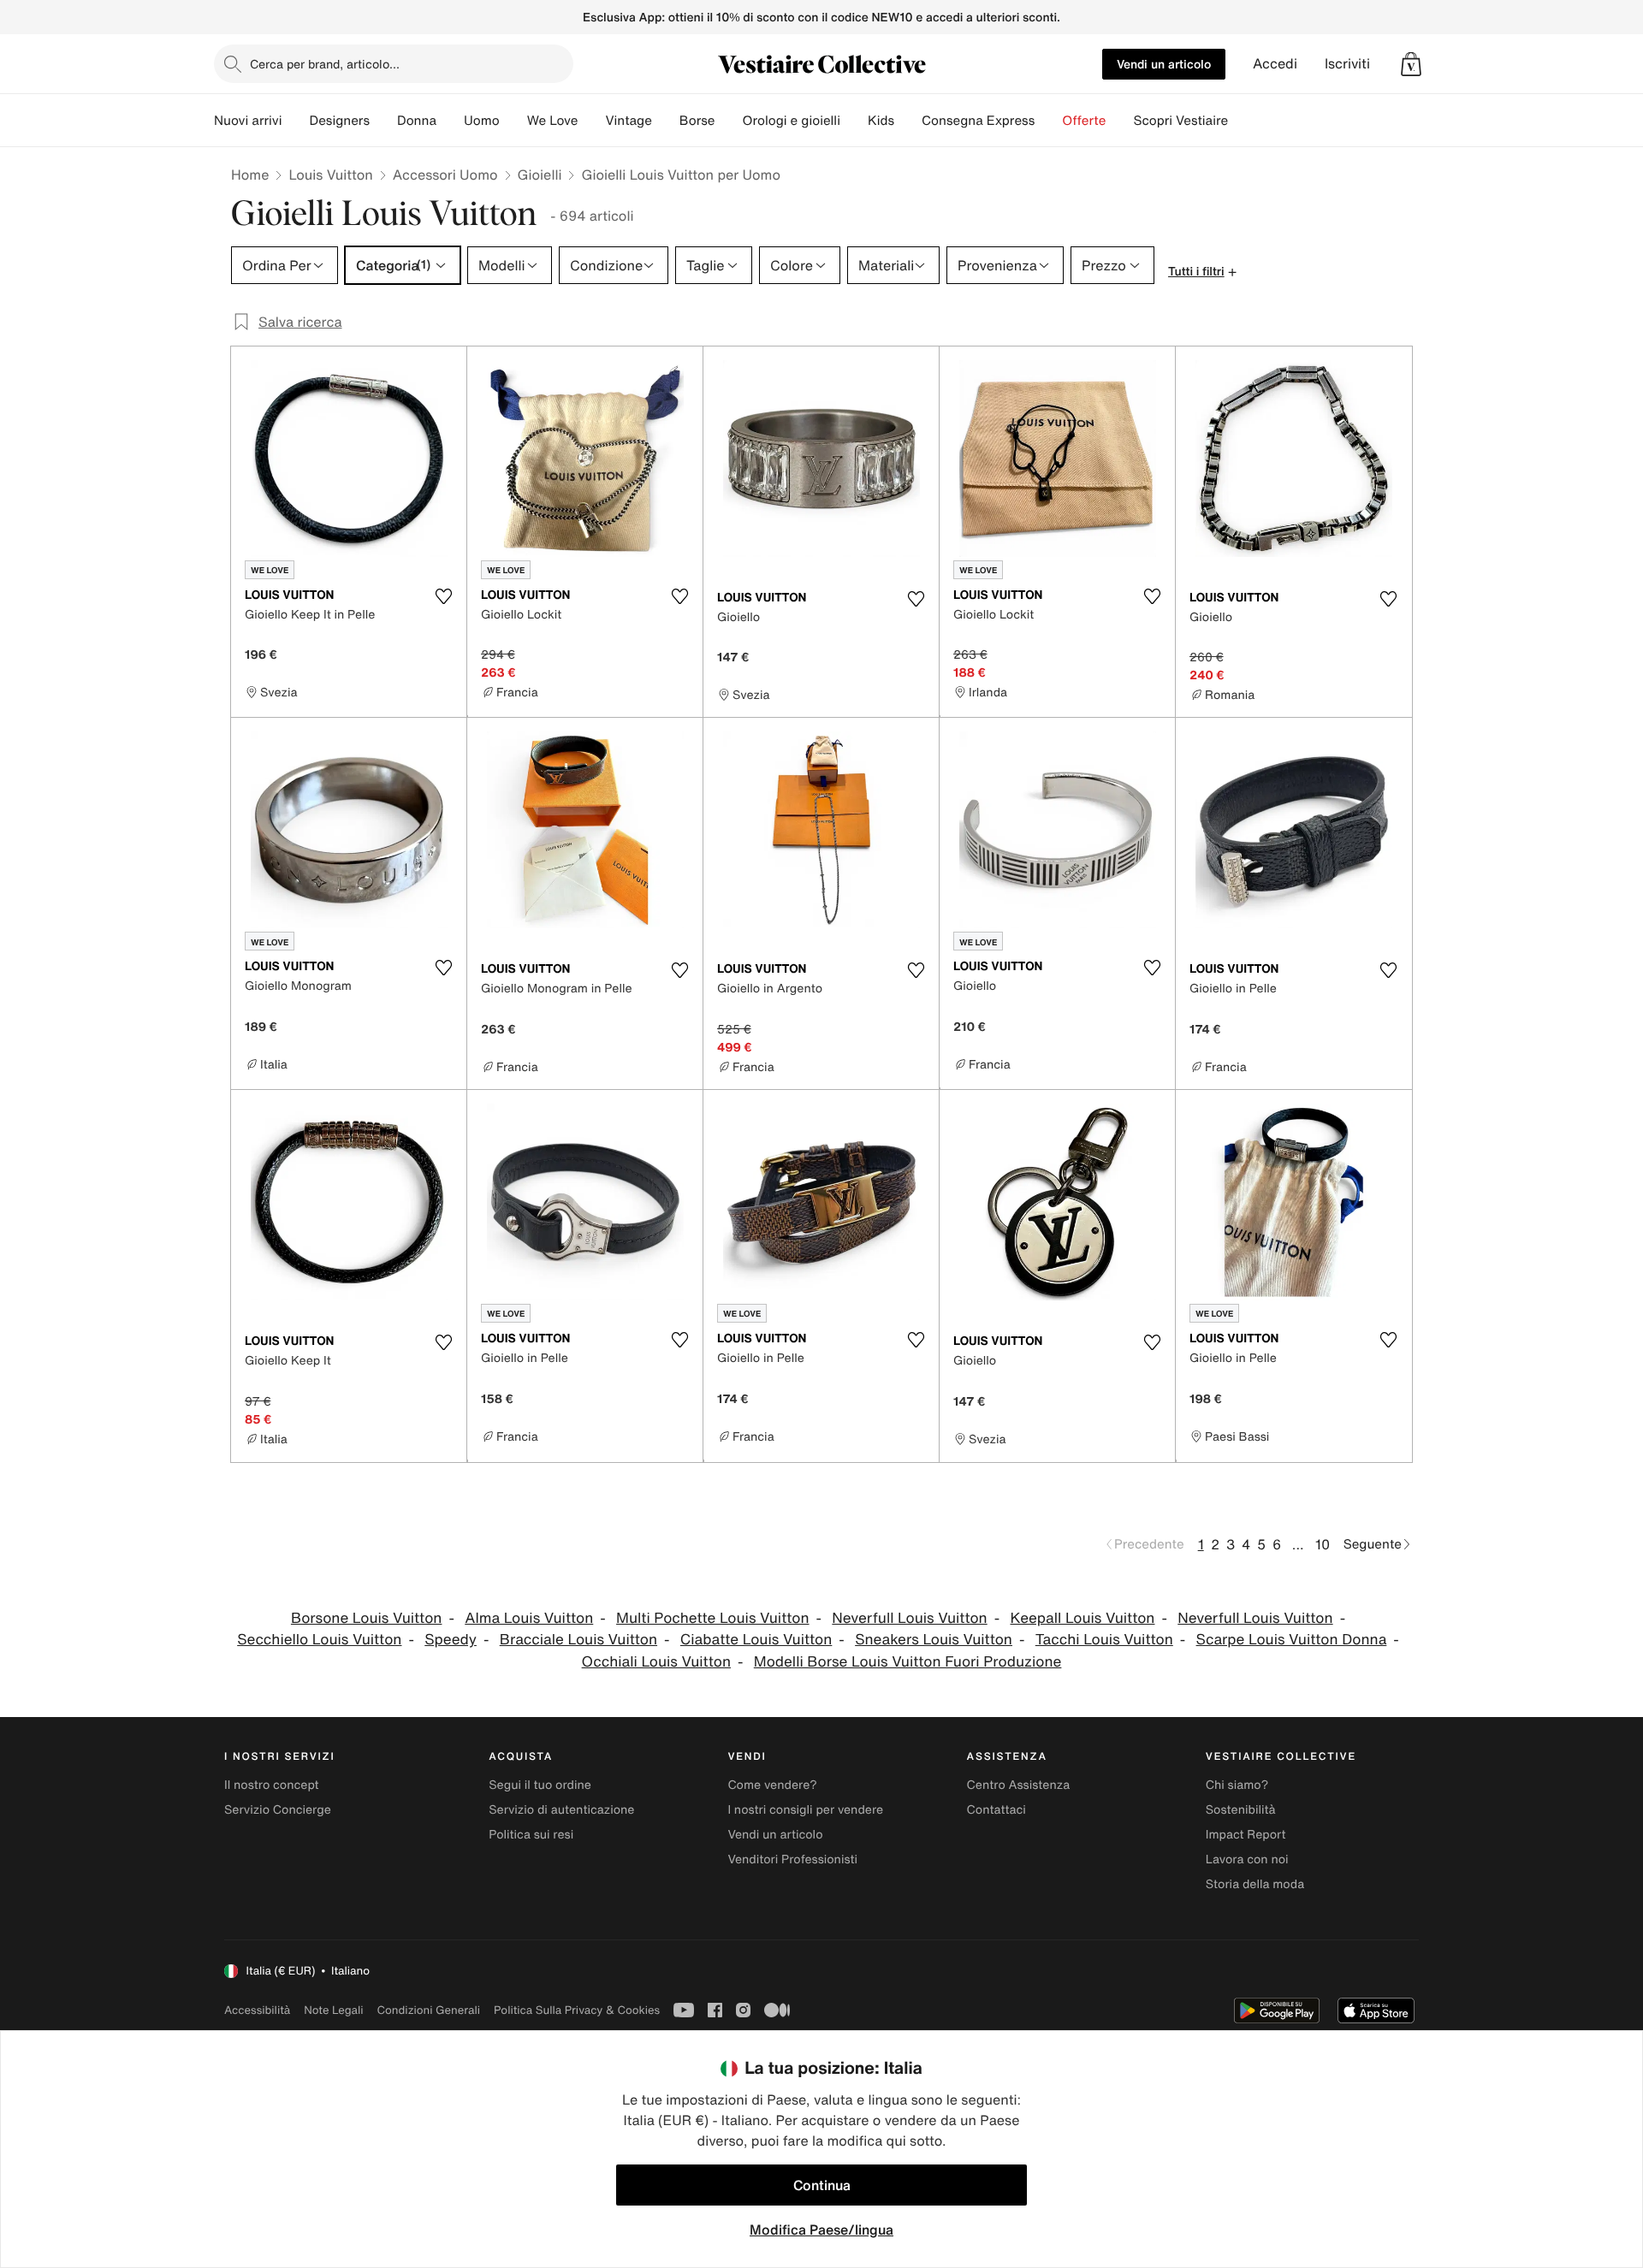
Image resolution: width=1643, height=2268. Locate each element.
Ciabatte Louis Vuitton (756, 1640)
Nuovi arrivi (248, 121)
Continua (822, 2185)
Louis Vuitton (330, 175)
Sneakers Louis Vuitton (934, 1640)
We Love (553, 121)
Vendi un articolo (1164, 64)
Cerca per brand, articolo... (325, 64)
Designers (339, 121)
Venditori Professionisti (792, 1859)
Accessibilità (257, 2010)
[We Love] (591, 121)
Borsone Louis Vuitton (367, 1618)
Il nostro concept (272, 1785)
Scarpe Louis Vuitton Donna (1292, 1640)
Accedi (1275, 64)
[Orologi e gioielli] (854, 121)
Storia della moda (1255, 1884)
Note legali (333, 2010)
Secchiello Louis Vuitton (319, 1640)
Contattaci (996, 1810)
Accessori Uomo (445, 175)
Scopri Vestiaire (1180, 121)
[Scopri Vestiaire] (1242, 121)
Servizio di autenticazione (561, 1810)
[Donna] (450, 121)
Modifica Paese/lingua (821, 2230)
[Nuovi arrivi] (295, 121)
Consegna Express (978, 121)
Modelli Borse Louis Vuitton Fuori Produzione (908, 1662)
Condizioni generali (429, 2010)
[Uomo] (513, 121)
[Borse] (728, 121)
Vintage (628, 121)
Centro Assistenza (1019, 1785)
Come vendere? (772, 1785)
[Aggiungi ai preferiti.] (443, 596)
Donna (417, 121)
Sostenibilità (1241, 1810)
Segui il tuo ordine (540, 1785)
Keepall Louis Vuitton (1083, 1618)
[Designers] (383, 121)
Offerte (1084, 121)
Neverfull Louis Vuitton (909, 1618)
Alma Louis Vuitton (529, 1618)
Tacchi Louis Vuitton (1104, 1640)
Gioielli (540, 175)
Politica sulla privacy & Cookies (577, 2010)
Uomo (482, 121)
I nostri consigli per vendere (805, 1810)
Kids (881, 121)
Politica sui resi (531, 1835)
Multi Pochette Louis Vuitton (712, 1618)
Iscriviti (1347, 64)
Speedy (451, 1640)
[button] (1411, 64)
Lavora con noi (1247, 1859)
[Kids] (908, 121)
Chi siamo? (1237, 1785)
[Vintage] (666, 121)
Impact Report (1246, 1835)
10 (1323, 1544)
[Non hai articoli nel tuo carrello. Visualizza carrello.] (1411, 64)
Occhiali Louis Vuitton (656, 1662)
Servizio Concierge (278, 1810)
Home (250, 175)
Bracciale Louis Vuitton (578, 1640)
